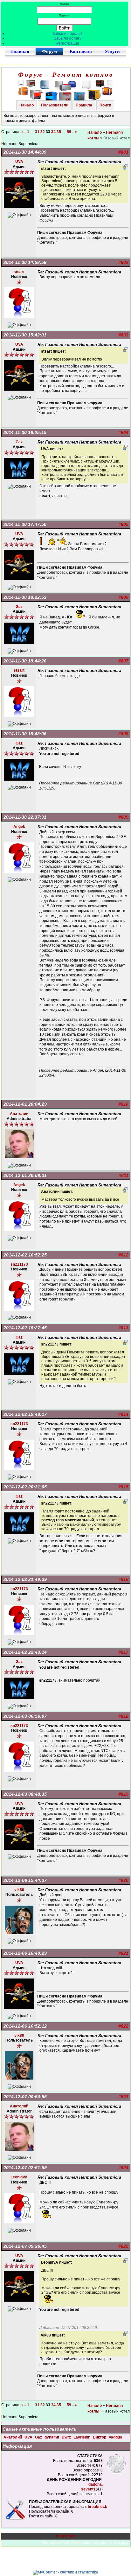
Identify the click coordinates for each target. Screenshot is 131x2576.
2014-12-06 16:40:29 (25, 1953)
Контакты (81, 51)
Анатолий (13, 2437)
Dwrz (67, 2437)
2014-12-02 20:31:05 (25, 1487)
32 (43, 132)
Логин (64, 4)
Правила (84, 105)
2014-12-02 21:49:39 (25, 1579)
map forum (66, 2536)
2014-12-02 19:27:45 (25, 1328)
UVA (29, 2437)
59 (69, 132)
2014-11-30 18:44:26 (25, 661)
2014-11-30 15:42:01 (25, 335)
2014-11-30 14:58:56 (25, 262)
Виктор (100, 2437)
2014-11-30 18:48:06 (25, 734)
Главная (20, 51)
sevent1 (88, 2489)
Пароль (65, 15)
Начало (27, 105)
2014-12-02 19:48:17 (25, 1414)
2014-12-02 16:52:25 (25, 1255)
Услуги (112, 51)
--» (75, 132)
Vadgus (115, 2437)
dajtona (95, 2484)
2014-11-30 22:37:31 (25, 817)
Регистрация (68, 43)
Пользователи (55, 105)
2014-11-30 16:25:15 (25, 432)
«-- (24, 132)
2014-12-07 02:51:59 (25, 2168)
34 (53, 132)
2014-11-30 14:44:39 (25, 152)
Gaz (39, 2437)
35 (59, 132)
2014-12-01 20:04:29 (25, 1104)
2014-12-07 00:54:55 (25, 2097)
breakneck (97, 2507)
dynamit (52, 2437)
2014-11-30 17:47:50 (25, 524)
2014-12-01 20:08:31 (25, 1175)
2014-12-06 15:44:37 (25, 1880)
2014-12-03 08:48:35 (25, 1794)
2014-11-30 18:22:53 (25, 597)
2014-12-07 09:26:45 (25, 2246)
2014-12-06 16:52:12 (25, 2026)
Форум (49, 51)
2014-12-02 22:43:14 (25, 1652)
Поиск (105, 105)
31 (37, 132)
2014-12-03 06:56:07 (25, 1716)
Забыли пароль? (68, 34)
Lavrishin (82, 2437)
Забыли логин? (68, 38)
